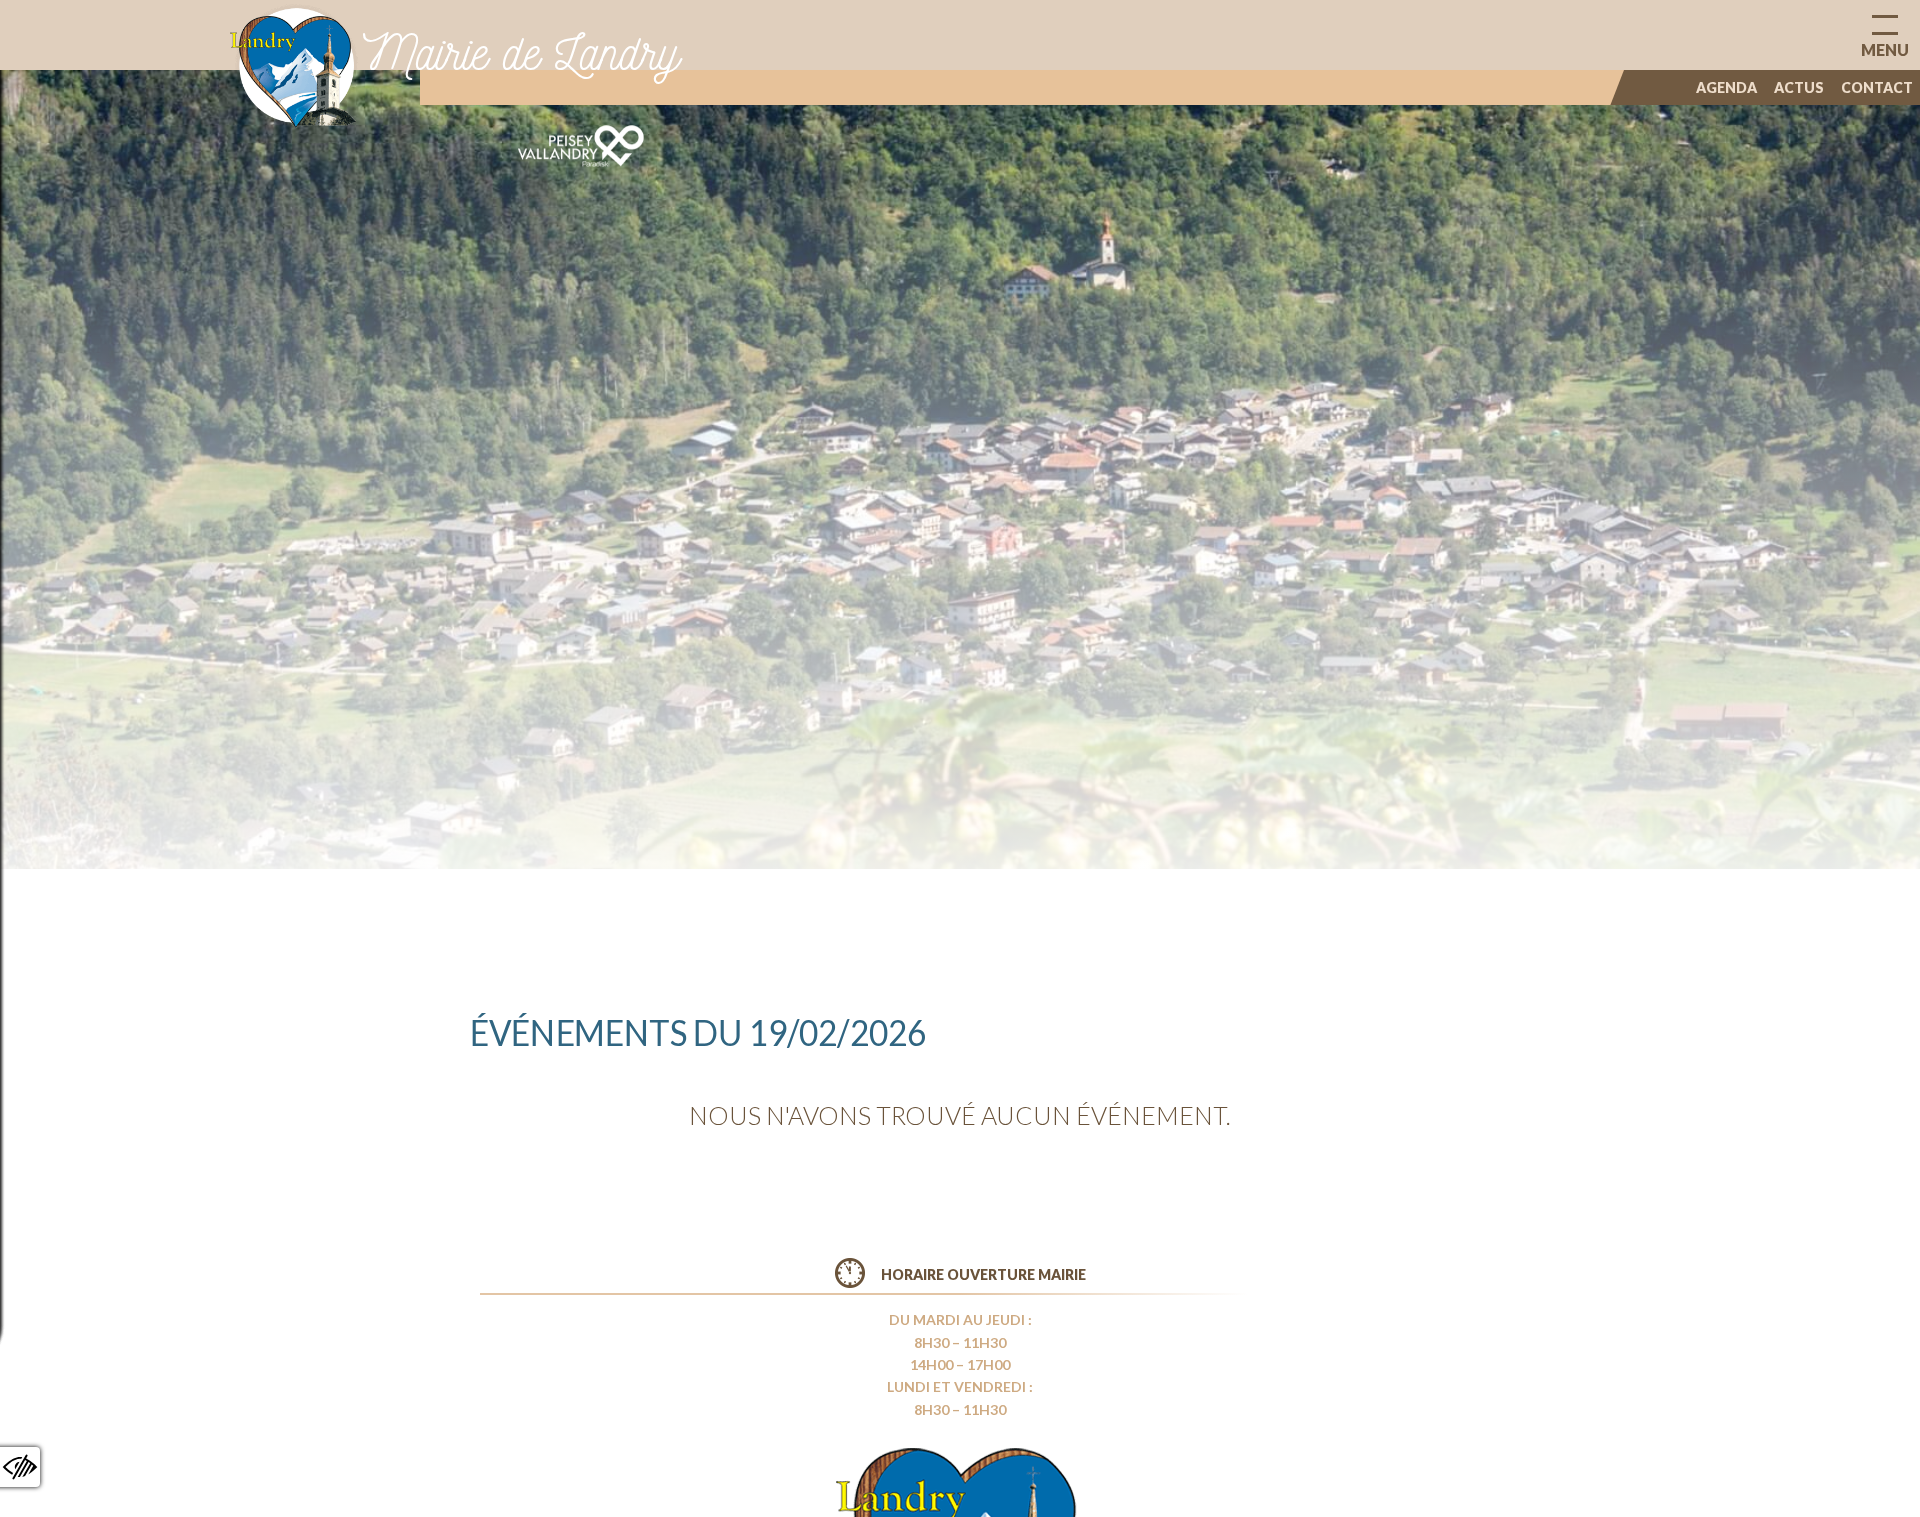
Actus (1799, 87)
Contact (1877, 87)
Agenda (1726, 87)
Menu (1885, 49)
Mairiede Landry (521, 52)
